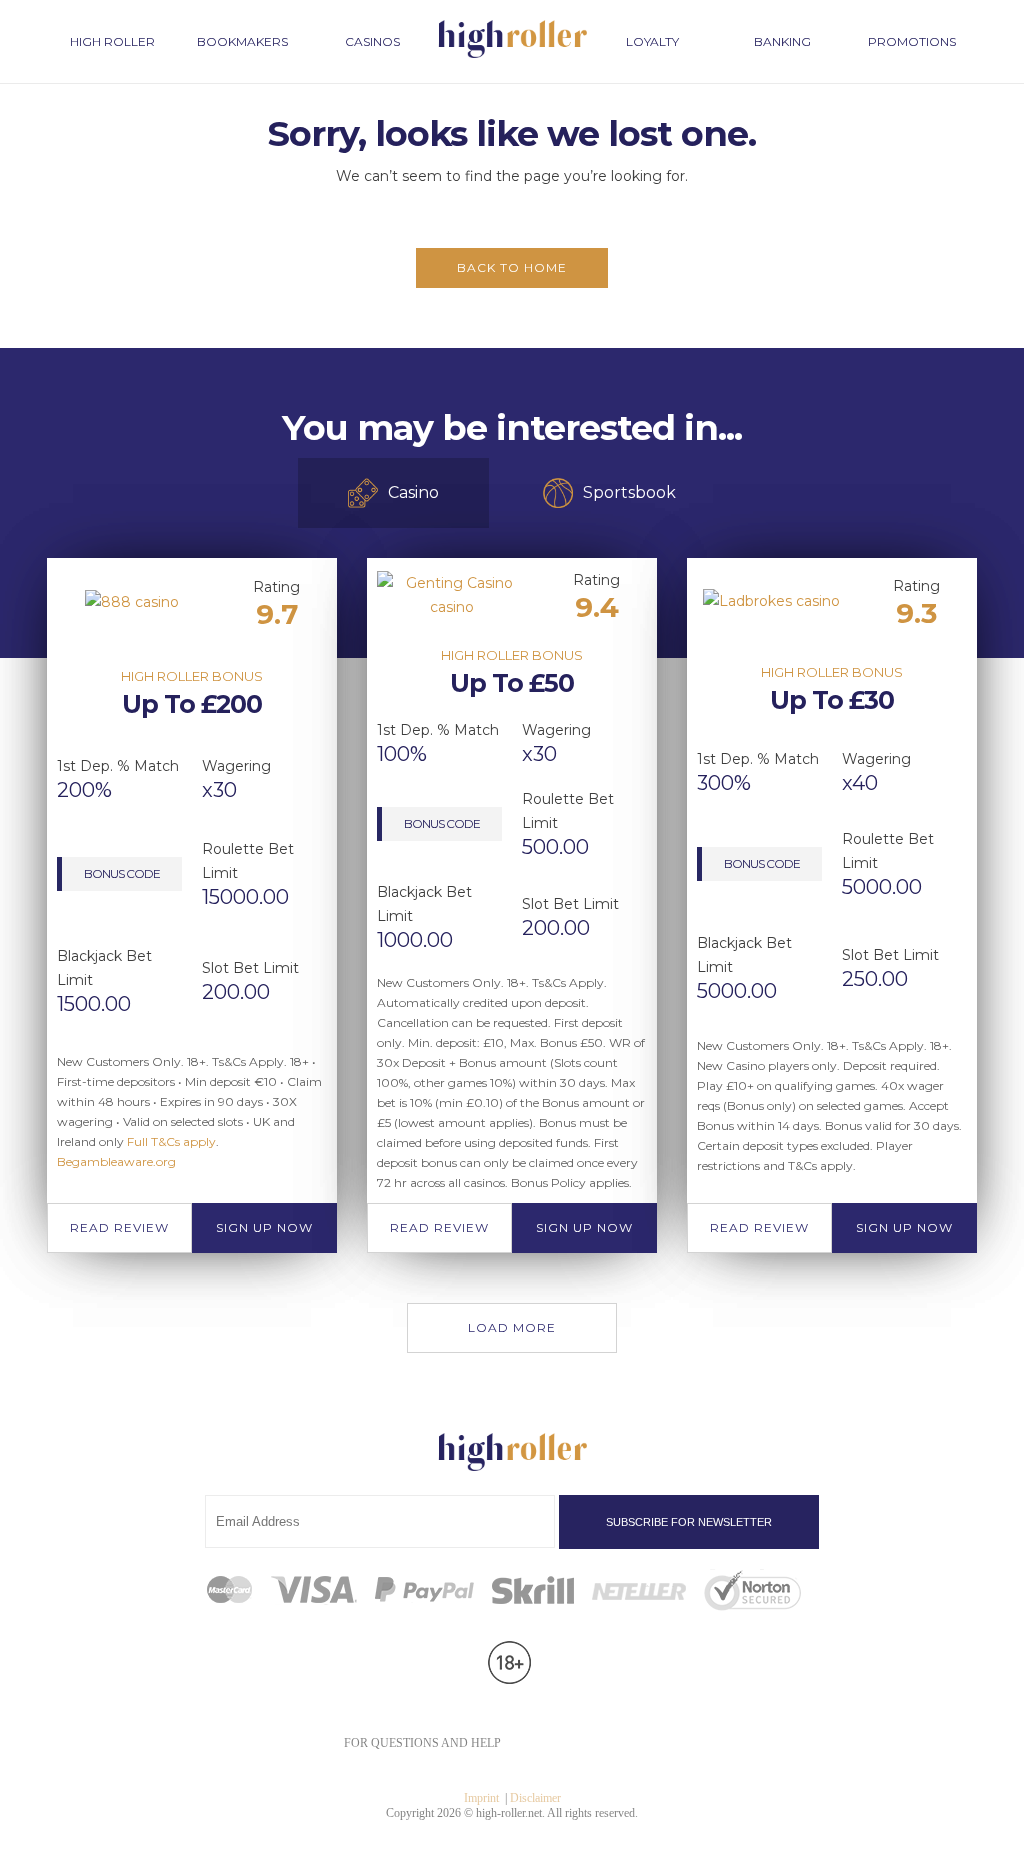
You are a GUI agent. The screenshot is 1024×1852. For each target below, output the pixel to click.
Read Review (119, 1227)
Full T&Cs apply (171, 1141)
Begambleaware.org (116, 1161)
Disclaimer (535, 1798)
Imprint (481, 1798)
